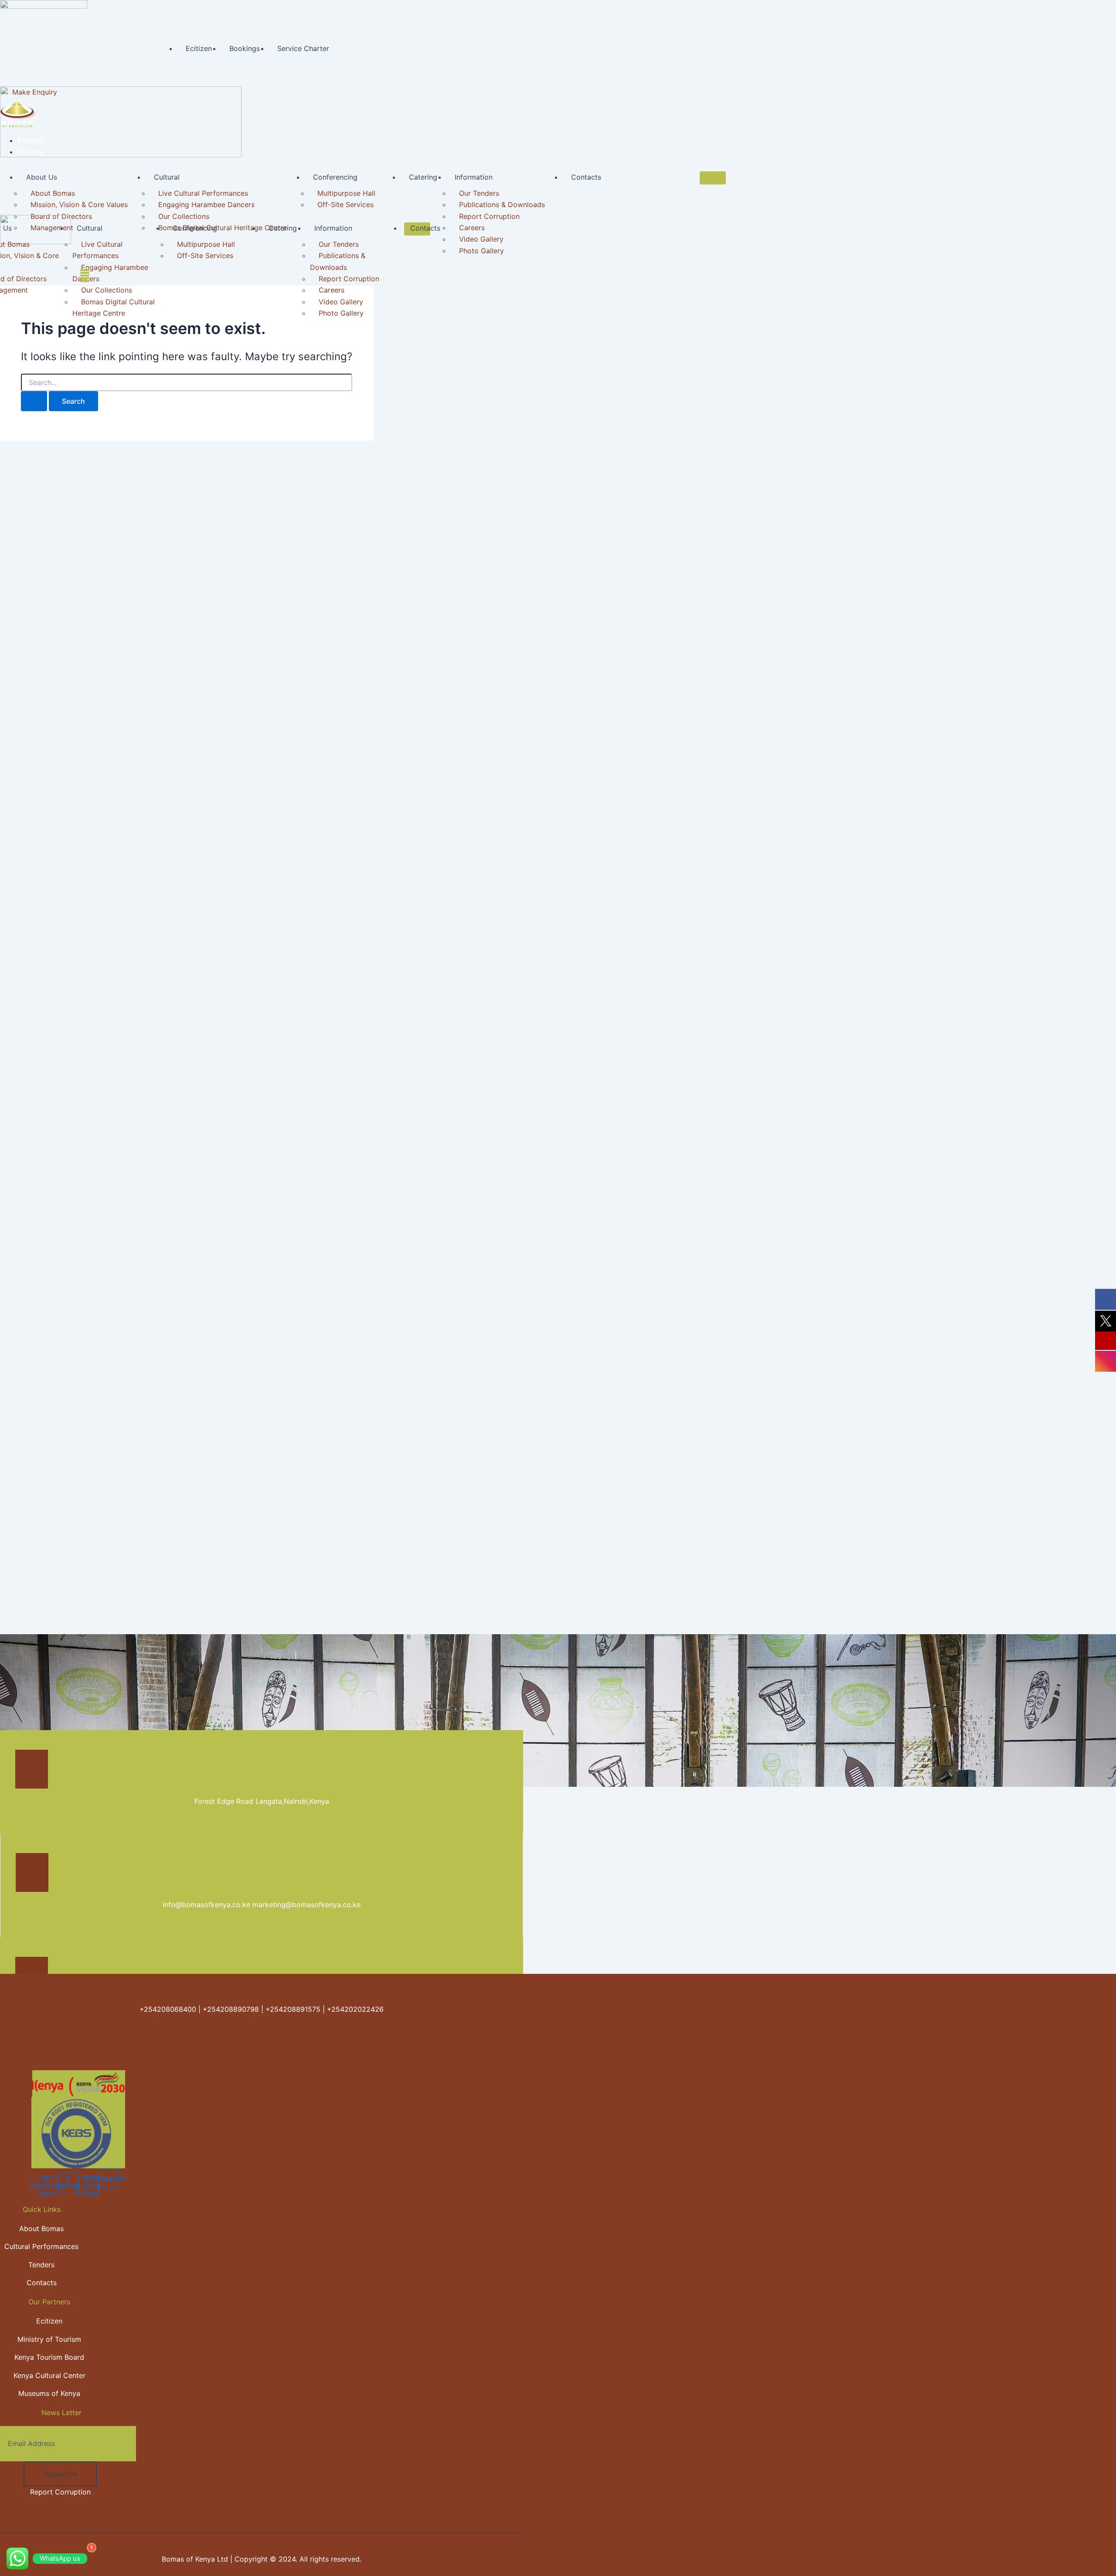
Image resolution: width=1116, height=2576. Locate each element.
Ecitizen (199, 48)
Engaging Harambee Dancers (206, 204)
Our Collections (184, 216)
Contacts (586, 177)
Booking (31, 152)
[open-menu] (510, 49)
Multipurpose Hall (346, 193)
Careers (472, 228)
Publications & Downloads (502, 204)
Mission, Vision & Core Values (79, 204)
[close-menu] (13, 169)
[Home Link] (121, 155)
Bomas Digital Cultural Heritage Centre (114, 307)
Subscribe (60, 2474)
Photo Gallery (481, 251)
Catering (423, 177)
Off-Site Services (345, 204)
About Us (42, 177)
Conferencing (335, 177)
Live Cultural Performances (203, 193)
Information (474, 177)
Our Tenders (479, 193)
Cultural (167, 177)
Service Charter (303, 48)
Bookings (245, 48)
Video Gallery (481, 239)
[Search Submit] (34, 401)
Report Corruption (489, 216)
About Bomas (53, 193)
